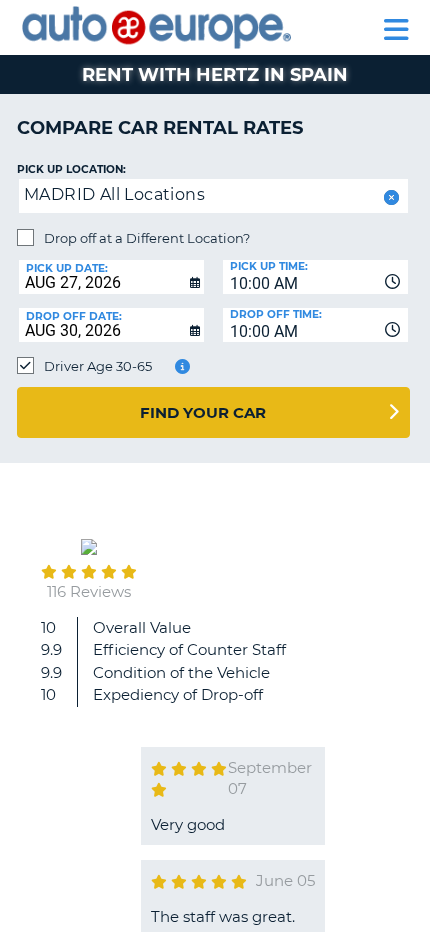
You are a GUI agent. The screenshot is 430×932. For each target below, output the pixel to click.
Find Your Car (203, 412)
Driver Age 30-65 (98, 366)
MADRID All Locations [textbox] (114, 194)
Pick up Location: (71, 169)
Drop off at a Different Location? (147, 238)
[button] (389, 197)
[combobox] (315, 277)
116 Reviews (89, 591)
